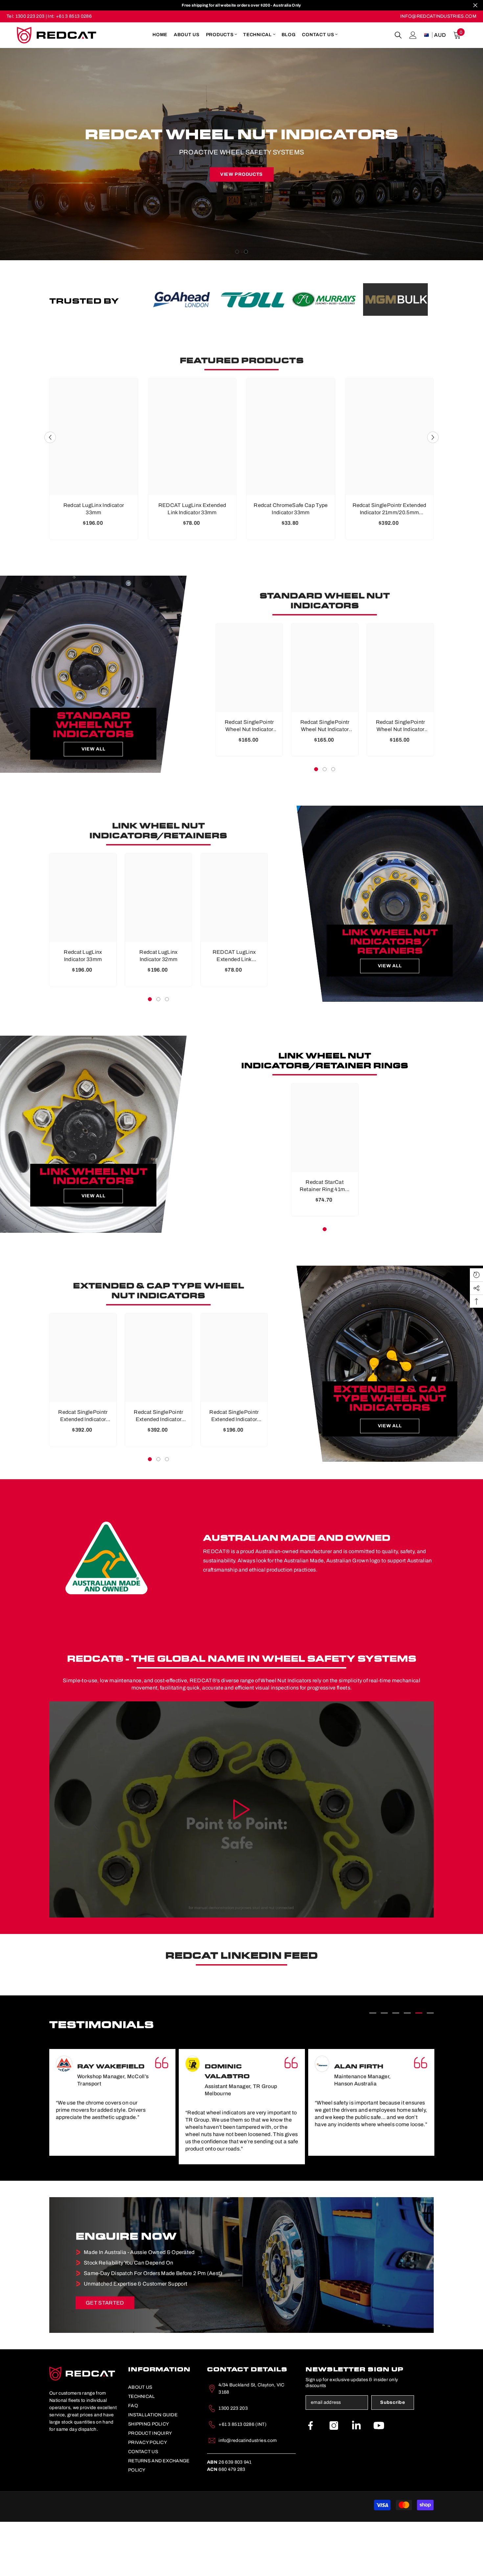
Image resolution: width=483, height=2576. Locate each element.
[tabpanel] (241, 181)
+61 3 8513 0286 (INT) (242, 2479)
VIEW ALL (93, 803)
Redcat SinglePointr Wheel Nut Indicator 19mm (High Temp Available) (401, 780)
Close (475, 5)
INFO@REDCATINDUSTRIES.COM (438, 16)
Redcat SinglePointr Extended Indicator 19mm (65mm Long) (234, 1470)
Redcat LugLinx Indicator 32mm (158, 1010)
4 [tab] (407, 2067)
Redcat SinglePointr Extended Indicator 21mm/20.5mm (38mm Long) (390, 563)
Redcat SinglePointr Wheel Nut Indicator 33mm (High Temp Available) (249, 780)
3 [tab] (333, 823)
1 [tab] (237, 306)
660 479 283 (226, 2524)
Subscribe (392, 2457)
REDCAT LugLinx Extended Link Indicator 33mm (192, 563)
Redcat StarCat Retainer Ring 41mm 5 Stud (325, 1240)
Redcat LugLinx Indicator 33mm (94, 563)
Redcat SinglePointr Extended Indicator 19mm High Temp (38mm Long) (83, 1470)
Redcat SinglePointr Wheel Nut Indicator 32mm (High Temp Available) (325, 780)
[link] (182, 353)
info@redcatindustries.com (248, 2495)
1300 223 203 (233, 2462)
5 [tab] (419, 2067)
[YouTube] (379, 2480)
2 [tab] (246, 306)
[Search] (398, 35)
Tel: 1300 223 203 (25, 16)
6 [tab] (430, 2067)
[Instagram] (334, 2480)
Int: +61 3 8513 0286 (69, 16)
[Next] (425, 353)
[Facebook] (310, 2480)
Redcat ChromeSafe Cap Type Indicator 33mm (291, 563)
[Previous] (152, 353)
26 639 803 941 (229, 2516)
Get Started (105, 2357)
